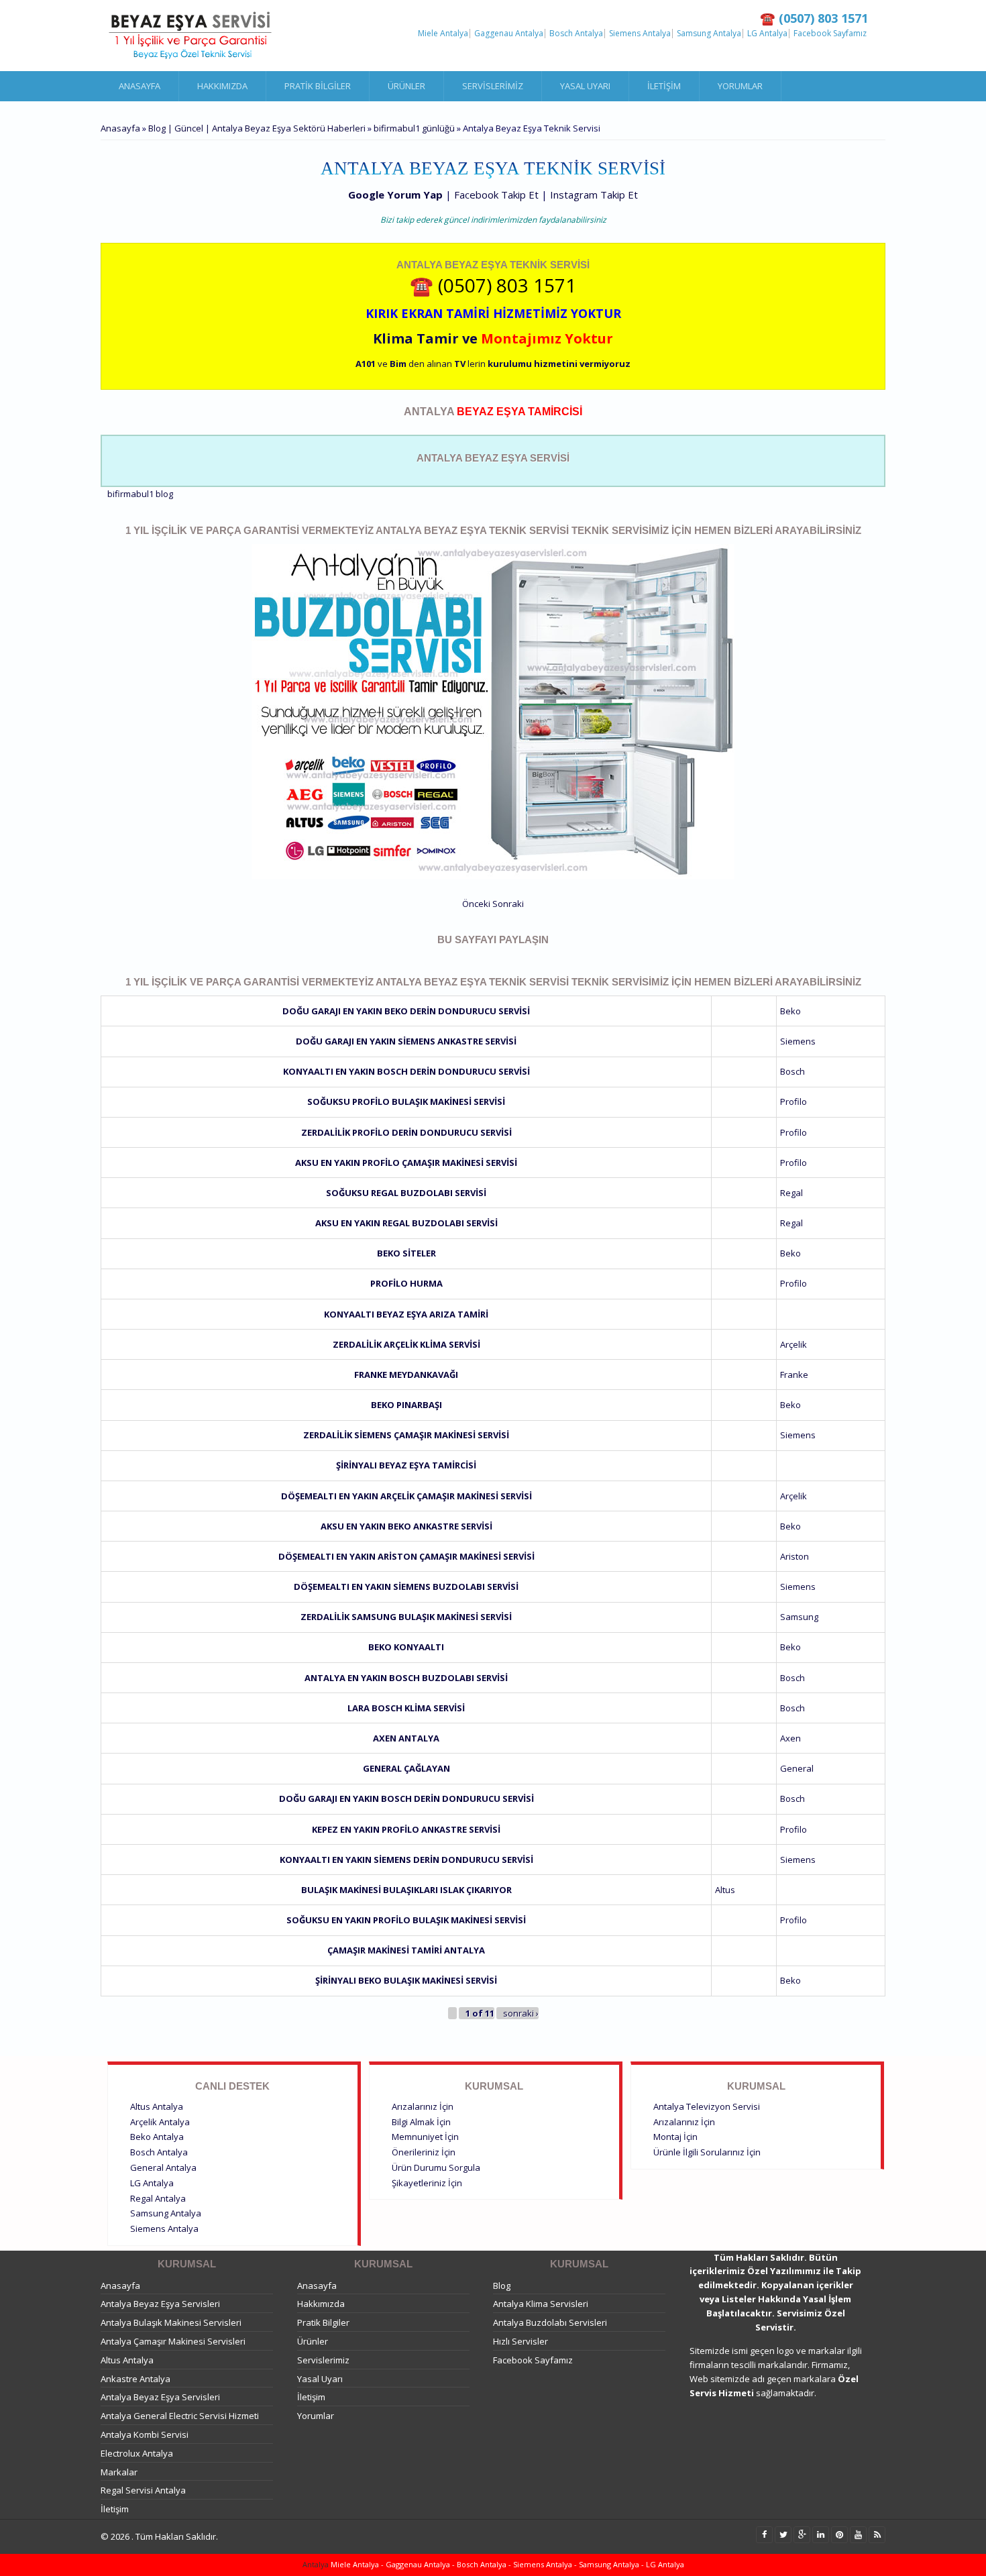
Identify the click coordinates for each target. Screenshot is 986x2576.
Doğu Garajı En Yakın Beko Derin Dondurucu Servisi (406, 1011)
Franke (794, 1375)
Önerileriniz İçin (424, 2152)
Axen (790, 1738)
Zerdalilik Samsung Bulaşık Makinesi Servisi (406, 1617)
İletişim (664, 86)
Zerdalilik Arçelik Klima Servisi (406, 1344)
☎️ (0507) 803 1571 (493, 285)
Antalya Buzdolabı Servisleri (550, 2322)
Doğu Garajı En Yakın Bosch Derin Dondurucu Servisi (406, 1799)
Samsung (799, 1617)
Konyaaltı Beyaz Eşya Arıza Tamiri (406, 1314)
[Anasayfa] (191, 36)
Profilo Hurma (406, 1283)
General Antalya (163, 2167)
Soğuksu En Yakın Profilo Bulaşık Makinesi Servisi (406, 1920)
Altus (725, 1890)
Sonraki (508, 904)
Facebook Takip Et (496, 195)
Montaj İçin (675, 2137)
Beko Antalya (157, 2137)
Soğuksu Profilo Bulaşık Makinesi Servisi (406, 1102)
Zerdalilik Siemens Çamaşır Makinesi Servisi (406, 1435)
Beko (790, 1011)
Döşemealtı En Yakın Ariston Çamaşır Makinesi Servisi (406, 1556)
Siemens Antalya (640, 34)
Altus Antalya (157, 2106)
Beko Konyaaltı (406, 1647)
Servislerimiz (493, 86)
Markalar (119, 2472)
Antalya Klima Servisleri (541, 2304)
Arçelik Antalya (160, 2122)
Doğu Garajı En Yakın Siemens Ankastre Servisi (406, 1041)
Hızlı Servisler (521, 2341)
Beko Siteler (406, 1253)
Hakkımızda (222, 86)
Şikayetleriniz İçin (427, 2183)
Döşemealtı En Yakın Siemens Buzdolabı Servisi (406, 1587)
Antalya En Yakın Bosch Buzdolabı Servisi (406, 1678)
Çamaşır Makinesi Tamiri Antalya (406, 1950)
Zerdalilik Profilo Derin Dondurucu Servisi (406, 1132)
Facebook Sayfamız (830, 34)
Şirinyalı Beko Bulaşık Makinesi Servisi (406, 1980)
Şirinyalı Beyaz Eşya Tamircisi (406, 1465)
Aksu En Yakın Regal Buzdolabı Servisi (406, 1223)
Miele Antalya (443, 34)
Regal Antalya (158, 2198)
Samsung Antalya (709, 34)
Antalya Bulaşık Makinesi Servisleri (171, 2322)
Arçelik (793, 1344)
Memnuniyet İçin (425, 2137)
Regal (791, 1193)
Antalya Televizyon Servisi (707, 2106)
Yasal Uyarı (585, 86)
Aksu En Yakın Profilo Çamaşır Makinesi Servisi (406, 1163)
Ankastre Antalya (135, 2379)
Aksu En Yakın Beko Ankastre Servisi (406, 1526)
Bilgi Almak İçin (421, 2122)
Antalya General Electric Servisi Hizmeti (180, 2416)
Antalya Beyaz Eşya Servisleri (160, 2304)
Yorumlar (740, 86)
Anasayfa (140, 86)
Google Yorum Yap (395, 195)
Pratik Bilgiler (318, 86)
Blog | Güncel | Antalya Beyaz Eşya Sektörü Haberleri (257, 128)
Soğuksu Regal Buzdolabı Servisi (406, 1193)
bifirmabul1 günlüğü (414, 128)
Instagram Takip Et (594, 195)
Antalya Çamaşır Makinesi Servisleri (173, 2341)
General (797, 1768)
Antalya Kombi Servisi (145, 2434)
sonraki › (521, 2013)
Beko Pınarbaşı (406, 1405)
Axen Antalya (406, 1738)
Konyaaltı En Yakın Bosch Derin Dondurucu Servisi (406, 1071)
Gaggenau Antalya (509, 34)
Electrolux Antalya (137, 2453)
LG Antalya (767, 34)
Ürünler (406, 86)
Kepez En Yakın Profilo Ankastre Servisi (406, 1829)
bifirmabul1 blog (140, 494)
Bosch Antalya (576, 34)
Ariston (795, 1556)
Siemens (798, 1041)
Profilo (793, 1102)
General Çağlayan (406, 1768)
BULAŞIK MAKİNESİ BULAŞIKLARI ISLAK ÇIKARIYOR (406, 1890)
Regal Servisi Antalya (143, 2490)
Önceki (476, 904)
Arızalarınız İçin (423, 2106)
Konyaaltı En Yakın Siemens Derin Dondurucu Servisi (406, 1860)
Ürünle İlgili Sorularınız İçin (707, 2152)
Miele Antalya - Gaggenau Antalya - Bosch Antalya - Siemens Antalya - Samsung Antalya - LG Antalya (506, 2564)
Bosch (792, 1071)
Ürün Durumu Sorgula (436, 2167)
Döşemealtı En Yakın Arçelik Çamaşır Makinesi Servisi (406, 1496)
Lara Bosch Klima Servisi (406, 1708)
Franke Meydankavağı (406, 1375)
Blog (502, 2286)
